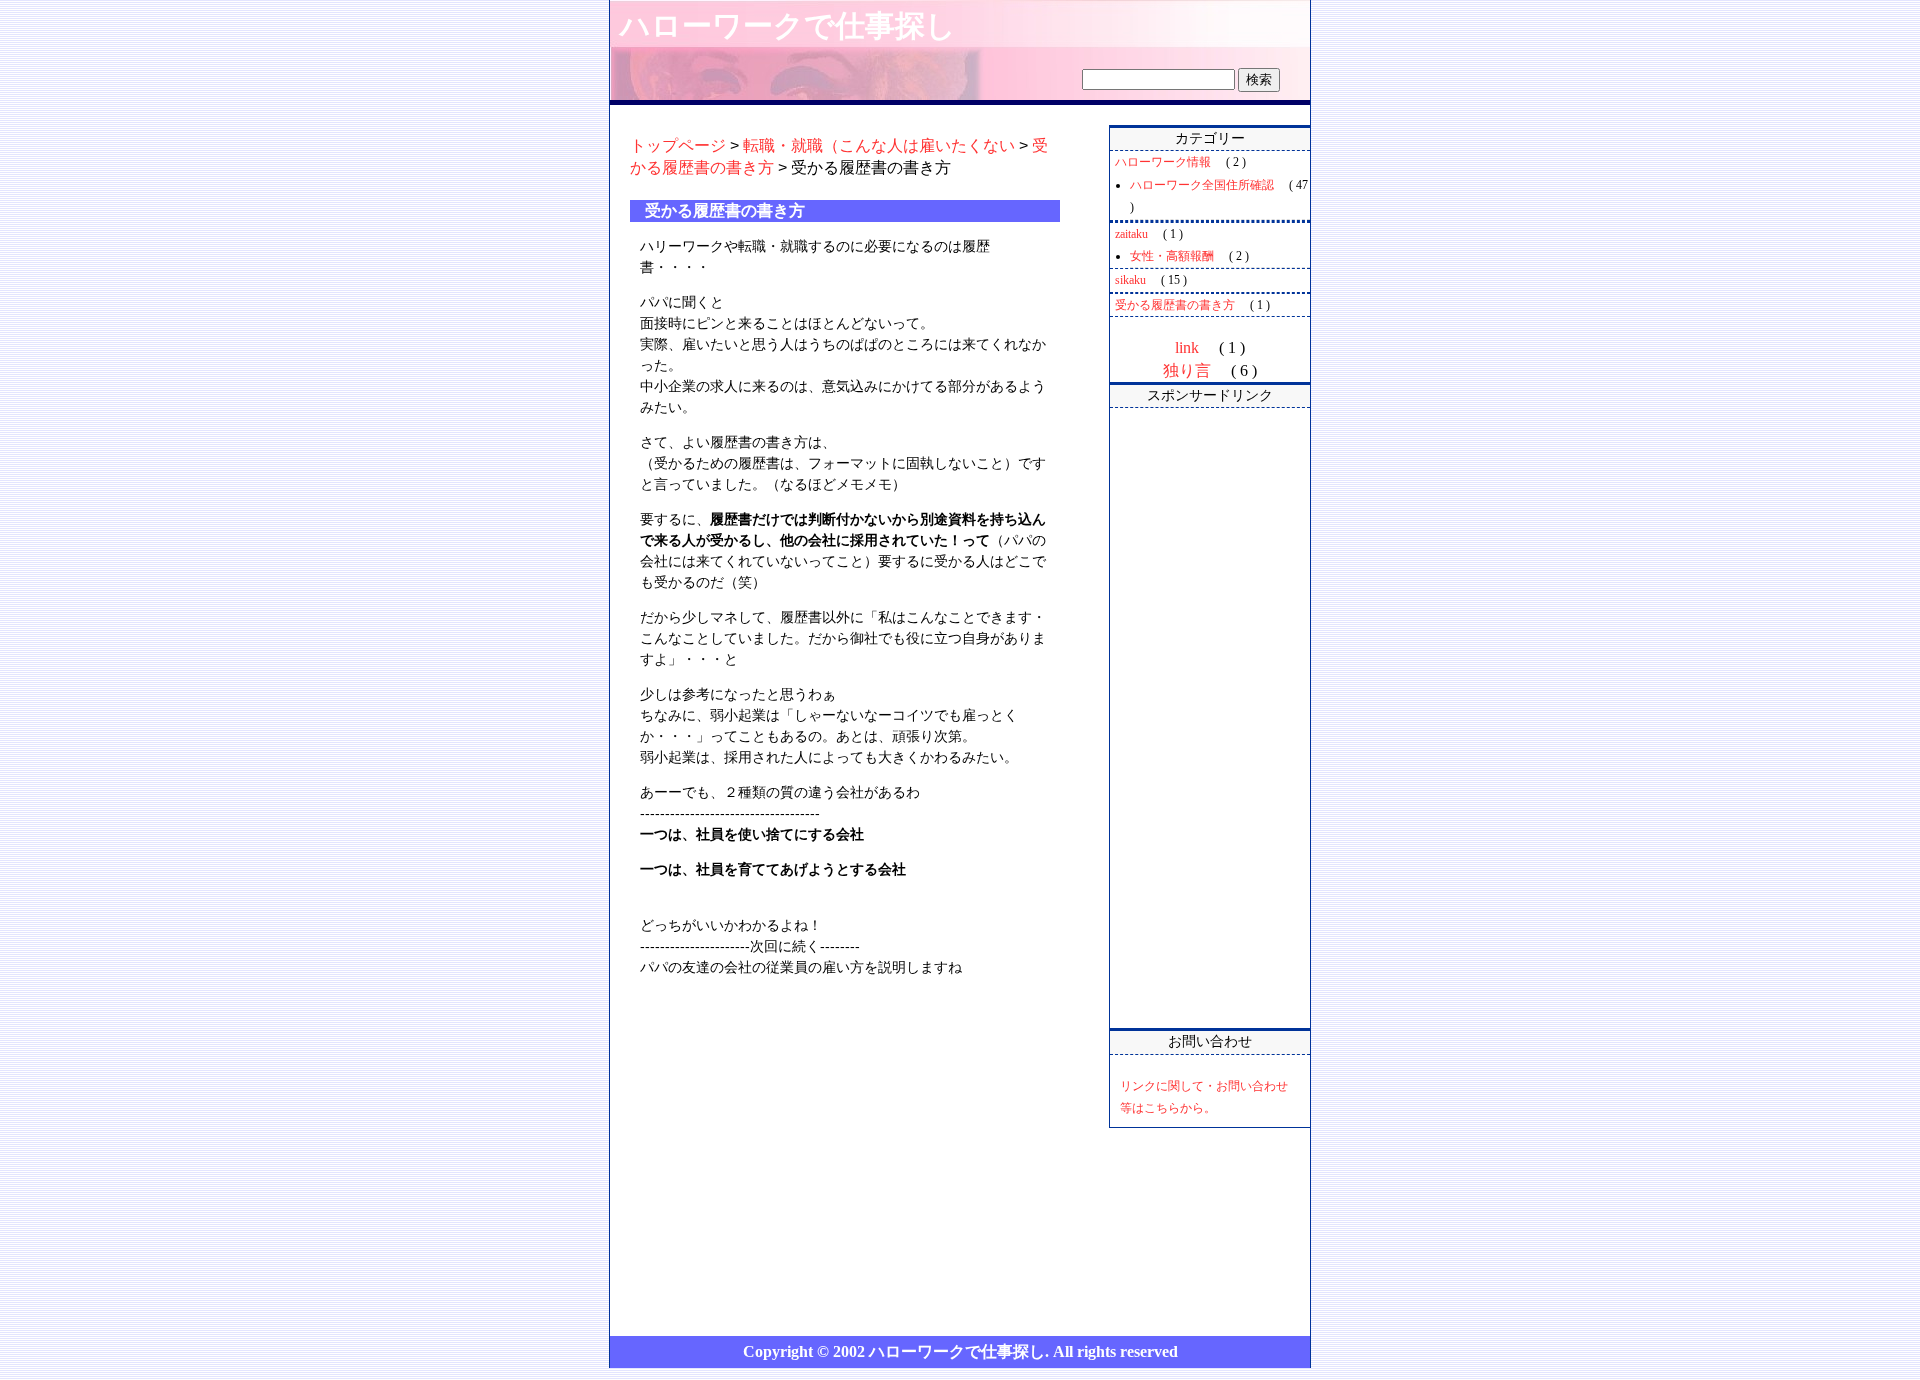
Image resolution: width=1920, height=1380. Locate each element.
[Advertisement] (1210, 718)
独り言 (1187, 370)
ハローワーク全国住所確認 (1202, 185)
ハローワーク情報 (1163, 162)
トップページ (678, 145)
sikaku (1130, 280)
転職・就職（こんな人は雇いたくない (879, 145)
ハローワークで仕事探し (788, 25)
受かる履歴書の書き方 (1175, 305)
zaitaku (1131, 234)
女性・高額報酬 (1172, 256)
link (1187, 347)
